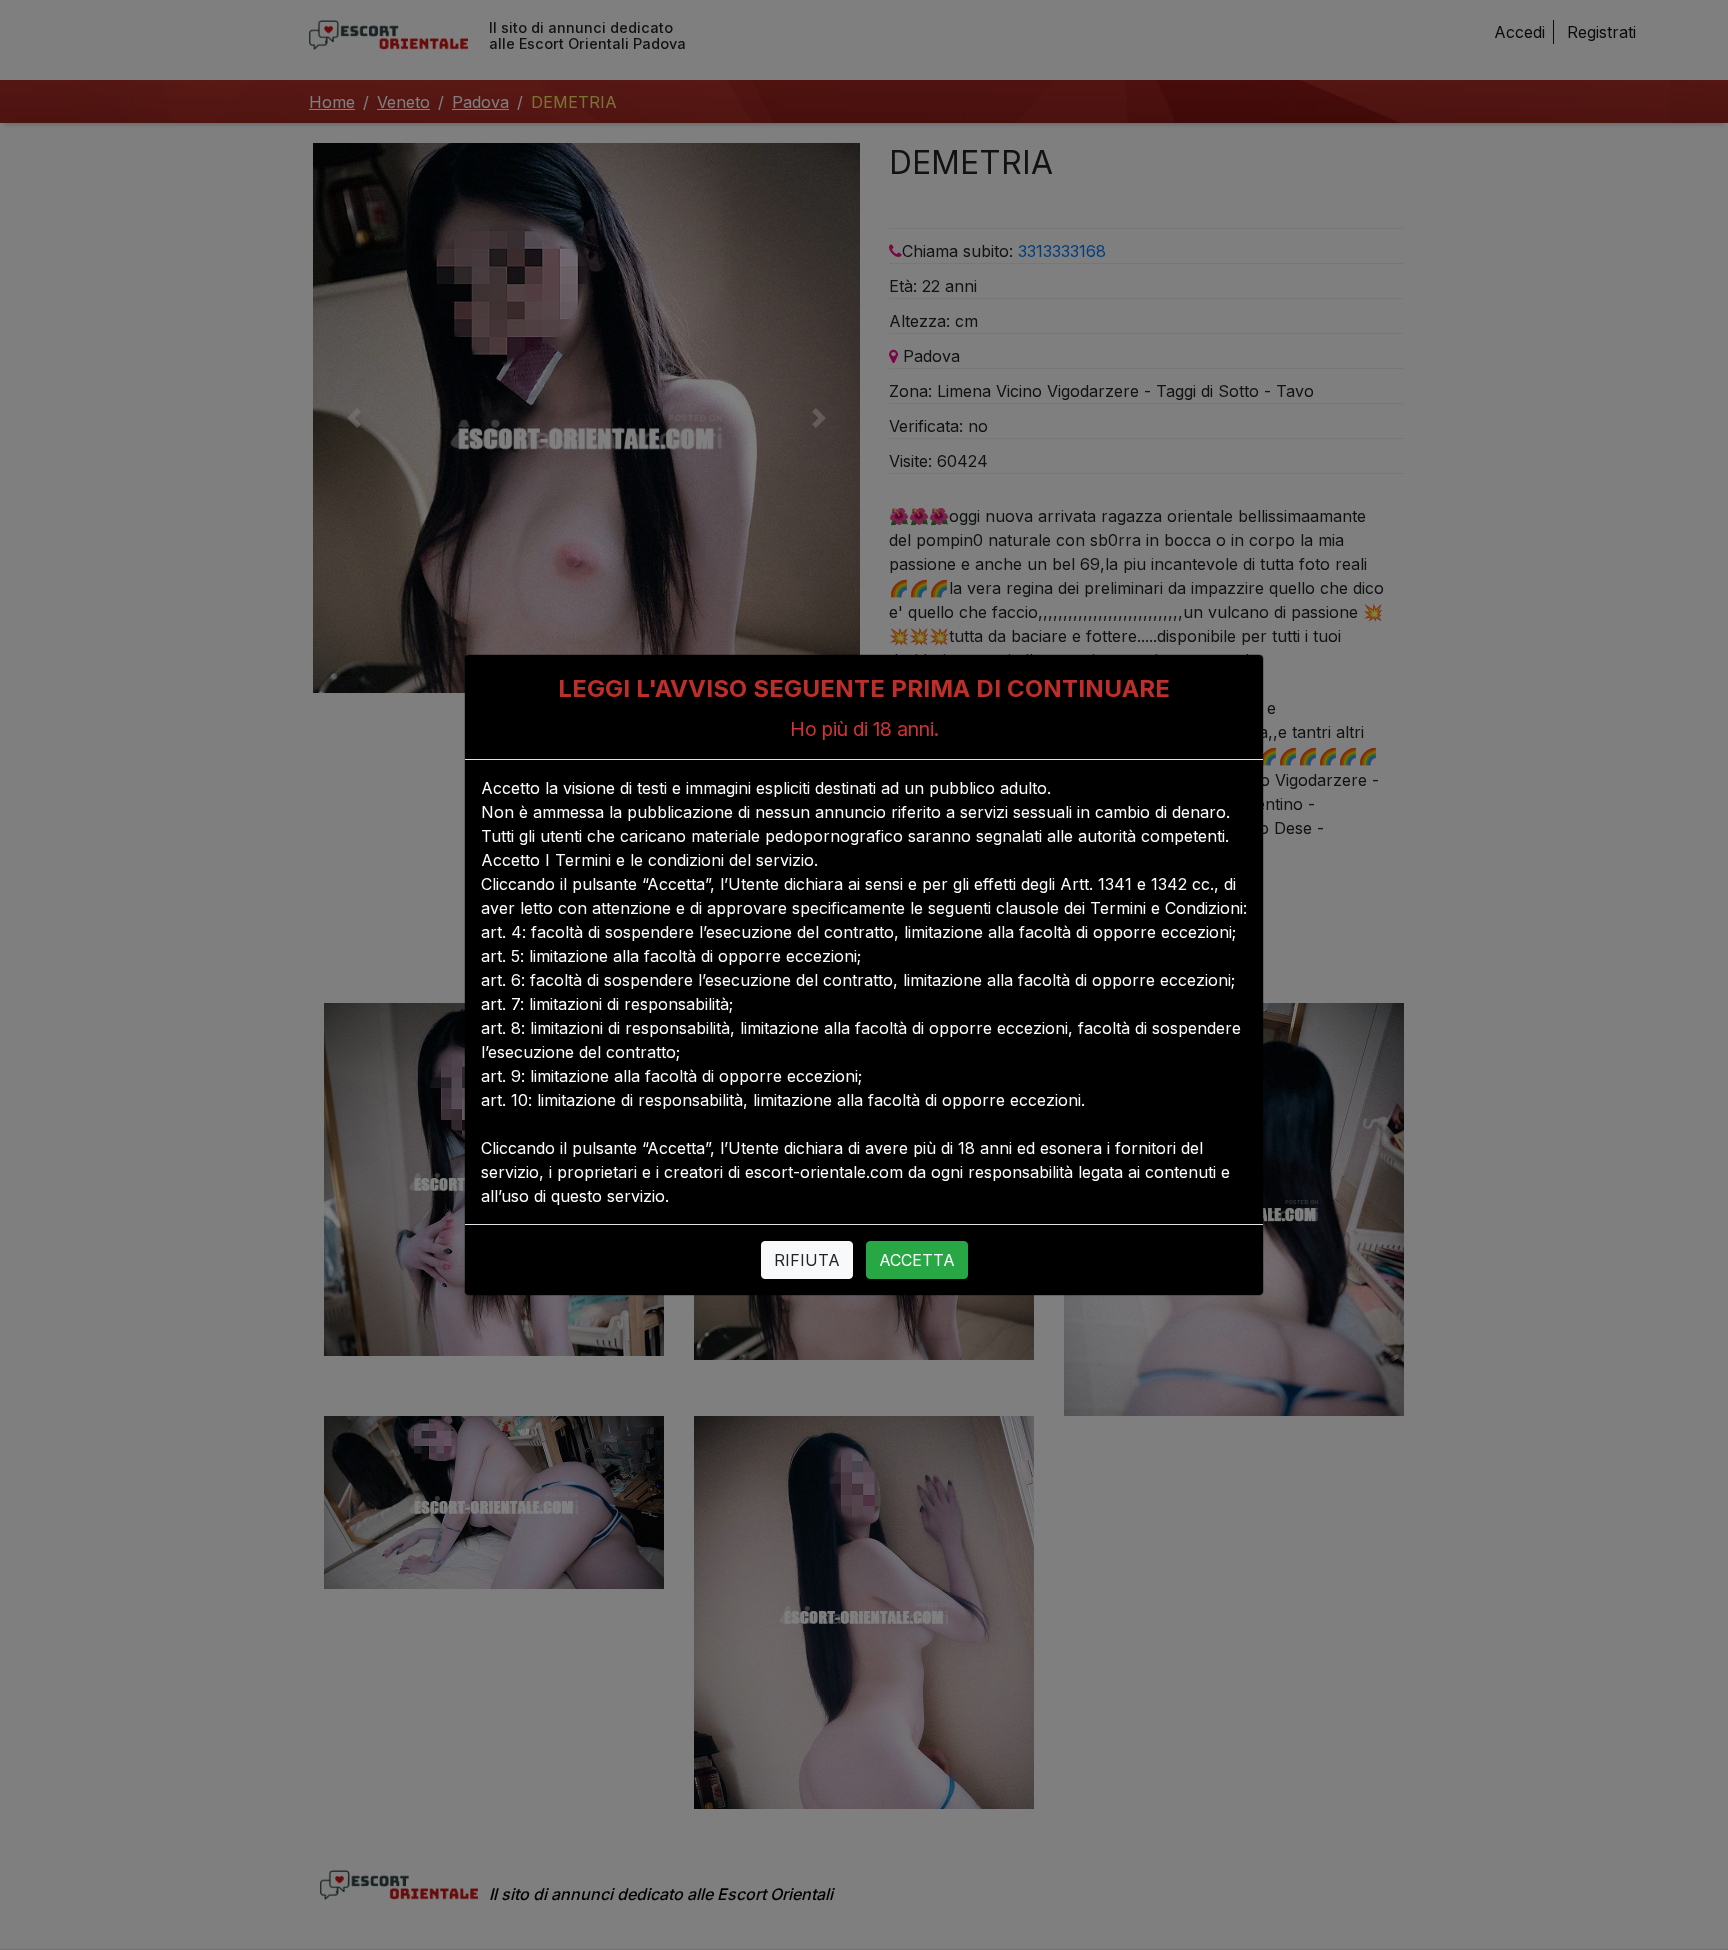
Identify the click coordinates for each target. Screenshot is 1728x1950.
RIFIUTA (807, 1260)
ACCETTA (917, 1260)
